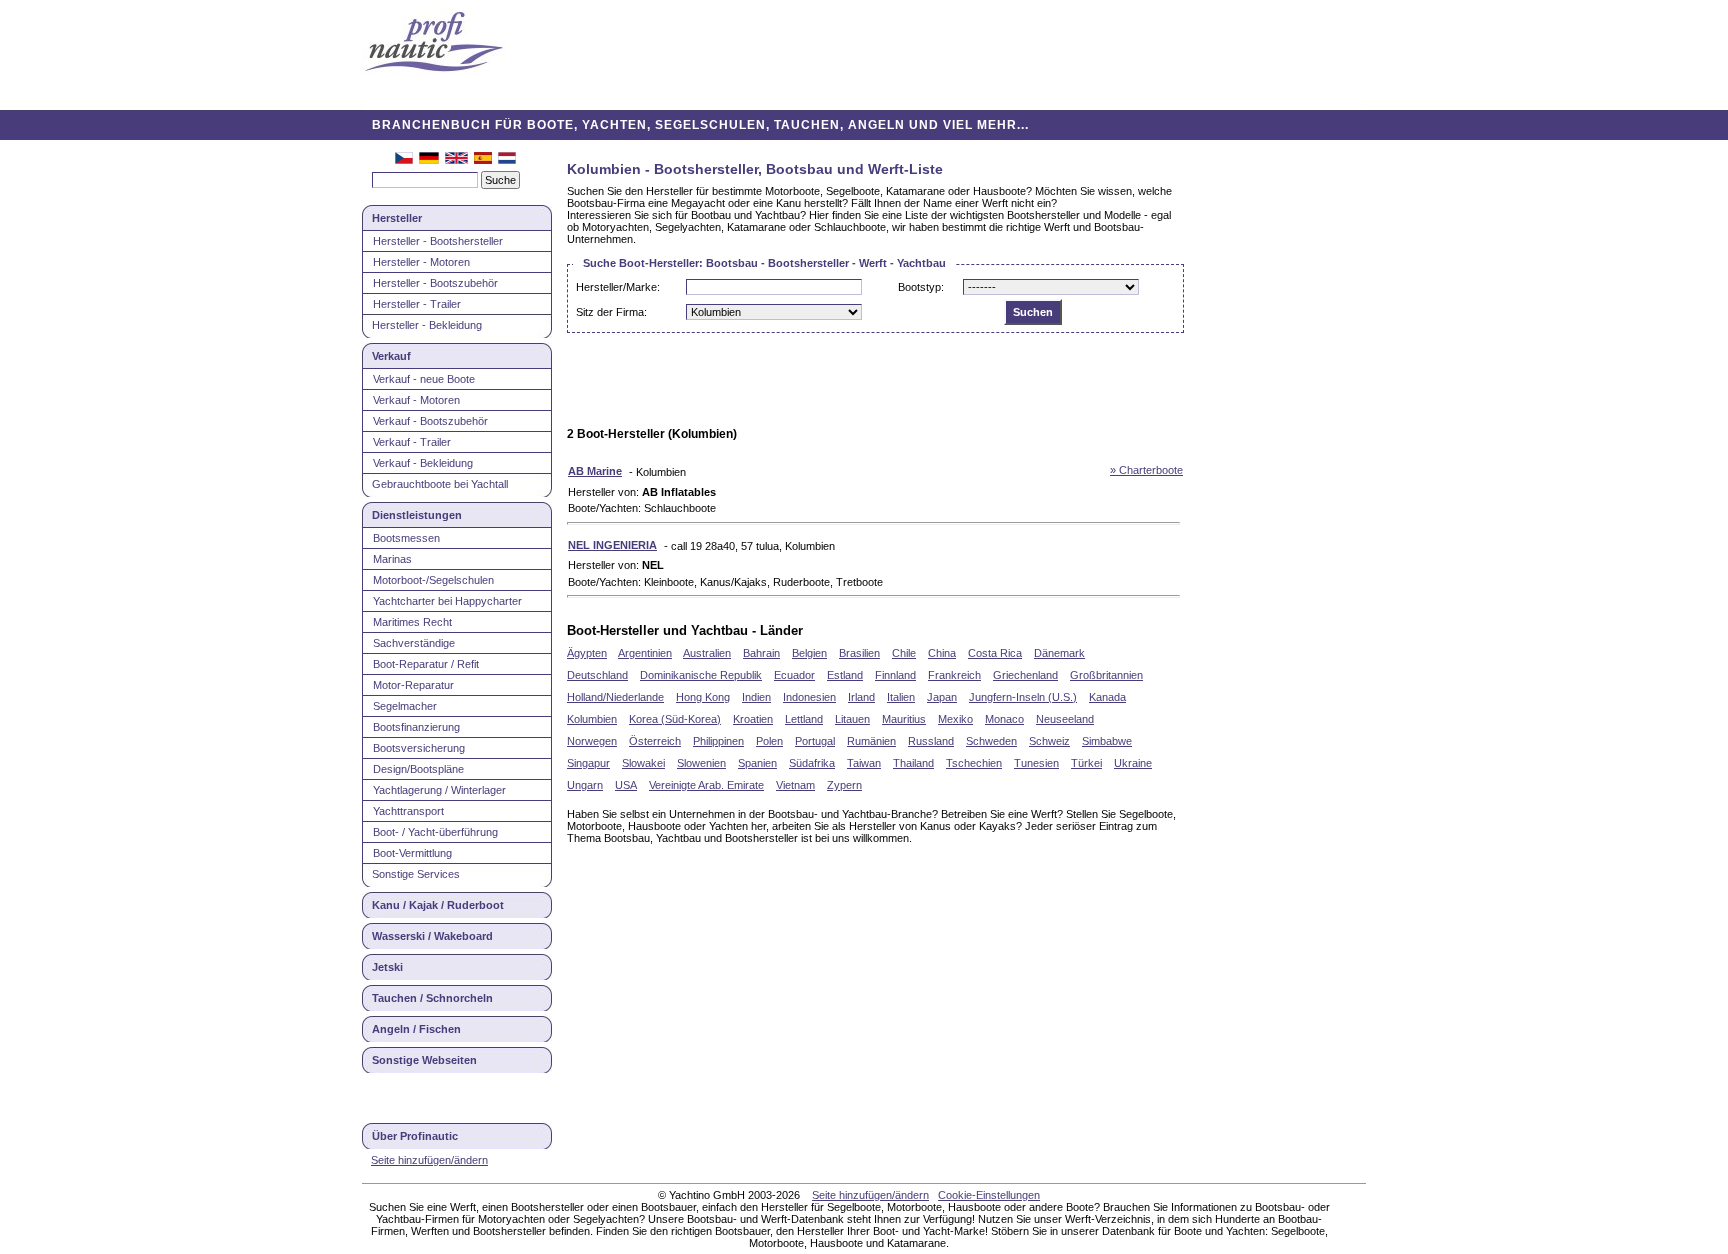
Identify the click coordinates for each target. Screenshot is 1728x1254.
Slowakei (643, 763)
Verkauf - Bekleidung (423, 463)
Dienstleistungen (417, 515)
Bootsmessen (406, 538)
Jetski (387, 967)
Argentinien (645, 653)
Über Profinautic (415, 1136)
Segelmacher (405, 706)
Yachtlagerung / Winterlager (439, 790)
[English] (456, 160)
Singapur (588, 763)
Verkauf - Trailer (412, 442)
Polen (769, 741)
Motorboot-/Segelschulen (433, 580)
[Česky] (404, 160)
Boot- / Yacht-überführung (435, 832)
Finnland (895, 675)
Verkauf (391, 356)
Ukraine (1133, 763)
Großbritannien (1106, 675)
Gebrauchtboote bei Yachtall (440, 484)
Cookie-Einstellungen (989, 1195)
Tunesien (1036, 763)
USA (626, 785)
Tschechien (974, 763)
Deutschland (597, 675)
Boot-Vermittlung (412, 853)
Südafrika (812, 763)
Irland (861, 697)
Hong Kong (703, 697)
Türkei (1086, 763)
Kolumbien (592, 719)
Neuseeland (1065, 719)
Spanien (757, 763)
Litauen (852, 719)
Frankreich (954, 675)
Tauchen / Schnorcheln (432, 998)
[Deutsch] (429, 160)
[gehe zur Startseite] (434, 43)
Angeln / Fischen (416, 1029)
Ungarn (585, 785)
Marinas (392, 559)
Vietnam (795, 785)
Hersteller (397, 218)
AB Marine (595, 471)
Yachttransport (408, 811)
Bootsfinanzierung (416, 727)
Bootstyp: (921, 287)
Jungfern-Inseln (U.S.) (1023, 697)
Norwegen (592, 741)
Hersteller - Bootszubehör (435, 283)
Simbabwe (1107, 741)
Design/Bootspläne (418, 769)
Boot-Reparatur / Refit (426, 664)
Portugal (815, 741)
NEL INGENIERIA (612, 545)
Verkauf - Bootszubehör (430, 421)
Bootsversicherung (419, 748)
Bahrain (761, 653)
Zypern (844, 785)
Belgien (809, 653)
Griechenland (1025, 675)
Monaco (1004, 719)
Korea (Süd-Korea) (675, 719)
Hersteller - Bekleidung (427, 325)
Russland (931, 741)
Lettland (804, 719)
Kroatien (753, 719)
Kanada (1107, 697)
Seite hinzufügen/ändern (429, 1160)
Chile (904, 653)
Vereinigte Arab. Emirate (706, 785)
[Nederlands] (507, 160)
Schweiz (1049, 741)
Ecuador (794, 675)
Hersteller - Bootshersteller (438, 241)
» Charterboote (1146, 470)
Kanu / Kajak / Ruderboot (438, 905)
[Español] (483, 160)
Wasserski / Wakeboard (432, 936)
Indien (756, 697)
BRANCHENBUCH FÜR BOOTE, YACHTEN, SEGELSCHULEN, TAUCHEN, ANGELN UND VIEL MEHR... (700, 125)
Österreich (655, 741)
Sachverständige (414, 643)
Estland (845, 675)
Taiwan (864, 763)
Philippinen (718, 741)
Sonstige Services (416, 874)
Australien (707, 653)
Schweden (991, 741)
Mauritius (904, 719)
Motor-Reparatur (413, 685)
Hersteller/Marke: (618, 287)
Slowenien (701, 763)
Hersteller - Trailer (417, 304)
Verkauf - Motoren (416, 400)
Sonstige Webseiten (424, 1060)
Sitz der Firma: (611, 312)
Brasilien (859, 653)
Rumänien (871, 741)
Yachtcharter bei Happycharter (447, 601)
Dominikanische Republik (701, 675)
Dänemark (1059, 653)
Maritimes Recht (412, 622)
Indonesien (809, 697)
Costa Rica (995, 653)
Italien (901, 697)
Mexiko (955, 719)
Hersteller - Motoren (421, 262)
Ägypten (587, 653)
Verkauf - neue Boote (424, 379)
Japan (942, 697)
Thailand (913, 763)
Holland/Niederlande (615, 697)
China (942, 653)
